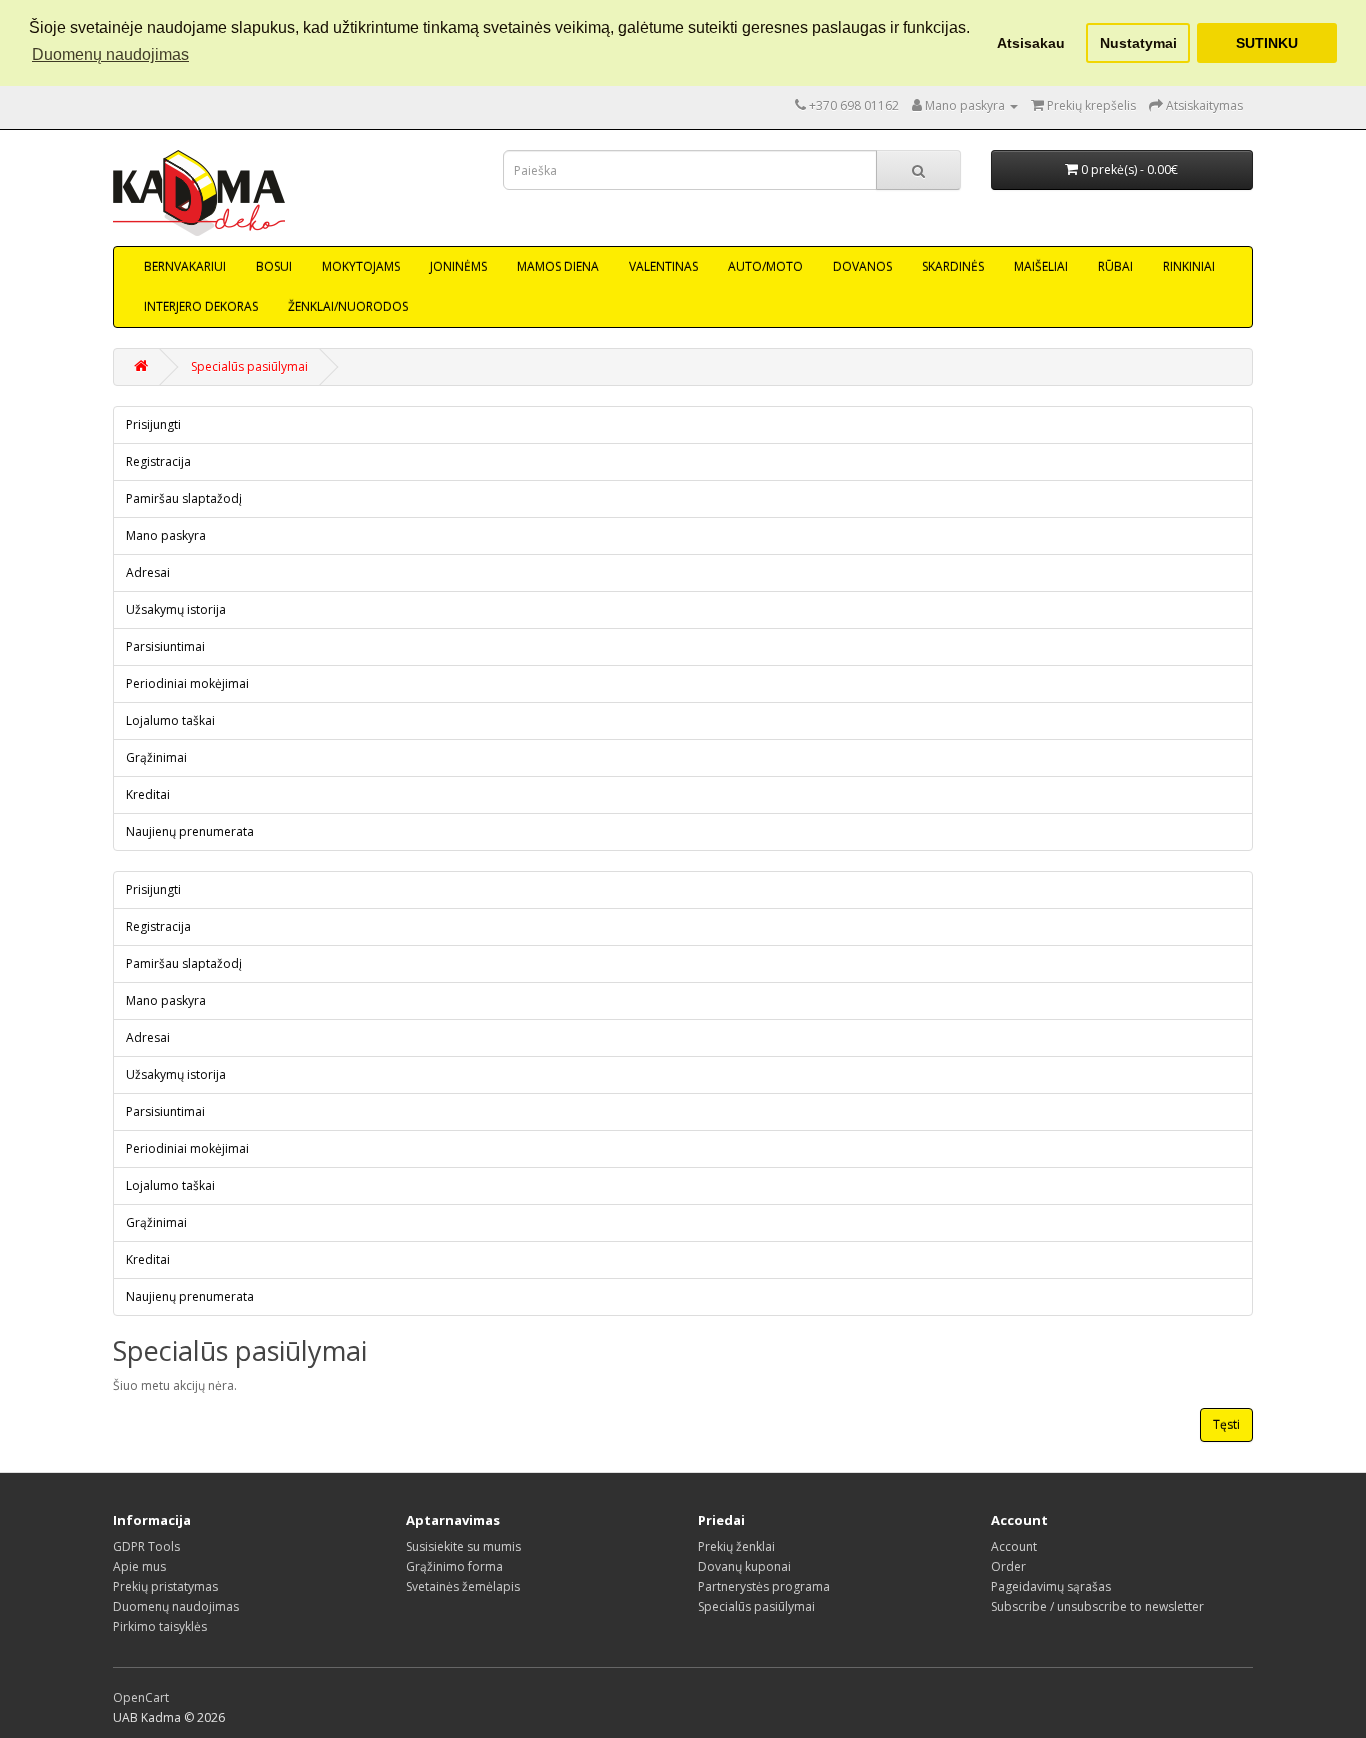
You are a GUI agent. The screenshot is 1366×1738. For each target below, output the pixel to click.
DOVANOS (862, 266)
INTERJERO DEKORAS (201, 306)
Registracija (158, 461)
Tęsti (1226, 1424)
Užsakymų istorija (176, 609)
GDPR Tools (146, 1546)
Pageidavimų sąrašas (1051, 1586)
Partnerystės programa (764, 1586)
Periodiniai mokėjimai (187, 683)
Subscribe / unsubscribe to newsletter (1097, 1606)
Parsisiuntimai (165, 646)
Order (1008, 1566)
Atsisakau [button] (1031, 43)
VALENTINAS (663, 266)
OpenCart (141, 1697)
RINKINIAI (1189, 266)
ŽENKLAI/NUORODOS (348, 306)
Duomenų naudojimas (176, 1606)
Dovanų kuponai (744, 1566)
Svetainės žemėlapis (463, 1586)
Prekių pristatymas (165, 1586)
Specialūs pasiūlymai (249, 366)
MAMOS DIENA (558, 266)
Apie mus (139, 1566)
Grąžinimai (156, 757)
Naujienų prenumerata (190, 831)
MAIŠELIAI (1041, 266)
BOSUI (274, 266)
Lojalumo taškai (170, 720)
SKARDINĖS (953, 266)
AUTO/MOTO (765, 266)
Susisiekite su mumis (463, 1546)
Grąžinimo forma (454, 1566)
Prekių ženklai (736, 1546)
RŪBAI (1115, 266)
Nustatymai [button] (1138, 43)
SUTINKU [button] (1267, 43)
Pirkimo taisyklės (160, 1626)
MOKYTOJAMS (361, 266)
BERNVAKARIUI (185, 266)
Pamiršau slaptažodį (184, 498)
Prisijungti (153, 424)
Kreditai (148, 794)
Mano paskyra (166, 535)
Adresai (148, 572)
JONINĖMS (458, 266)
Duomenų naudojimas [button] (110, 54)
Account (1014, 1546)
